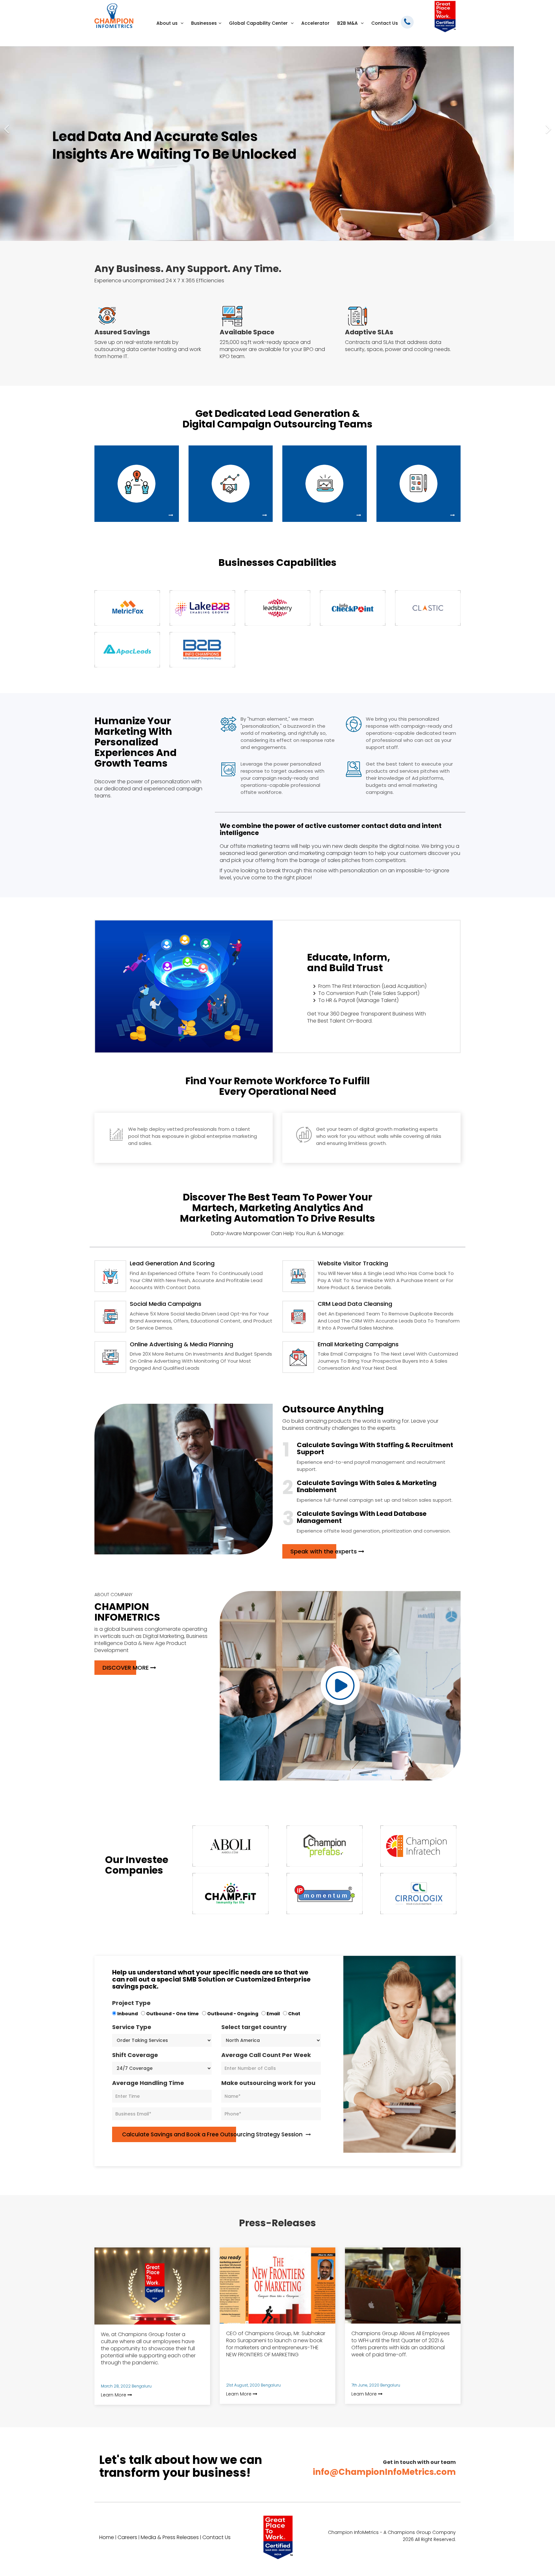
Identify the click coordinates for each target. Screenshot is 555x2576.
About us (168, 23)
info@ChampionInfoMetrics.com (384, 2472)
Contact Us (385, 23)
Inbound (128, 2014)
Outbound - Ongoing (233, 2014)
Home (107, 2537)
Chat (295, 2014)
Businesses (204, 23)
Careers (127, 2537)
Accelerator (315, 23)
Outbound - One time (173, 2014)
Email (274, 2014)
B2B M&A (348, 23)
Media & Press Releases (170, 2537)
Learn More (114, 2395)
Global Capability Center (259, 23)
